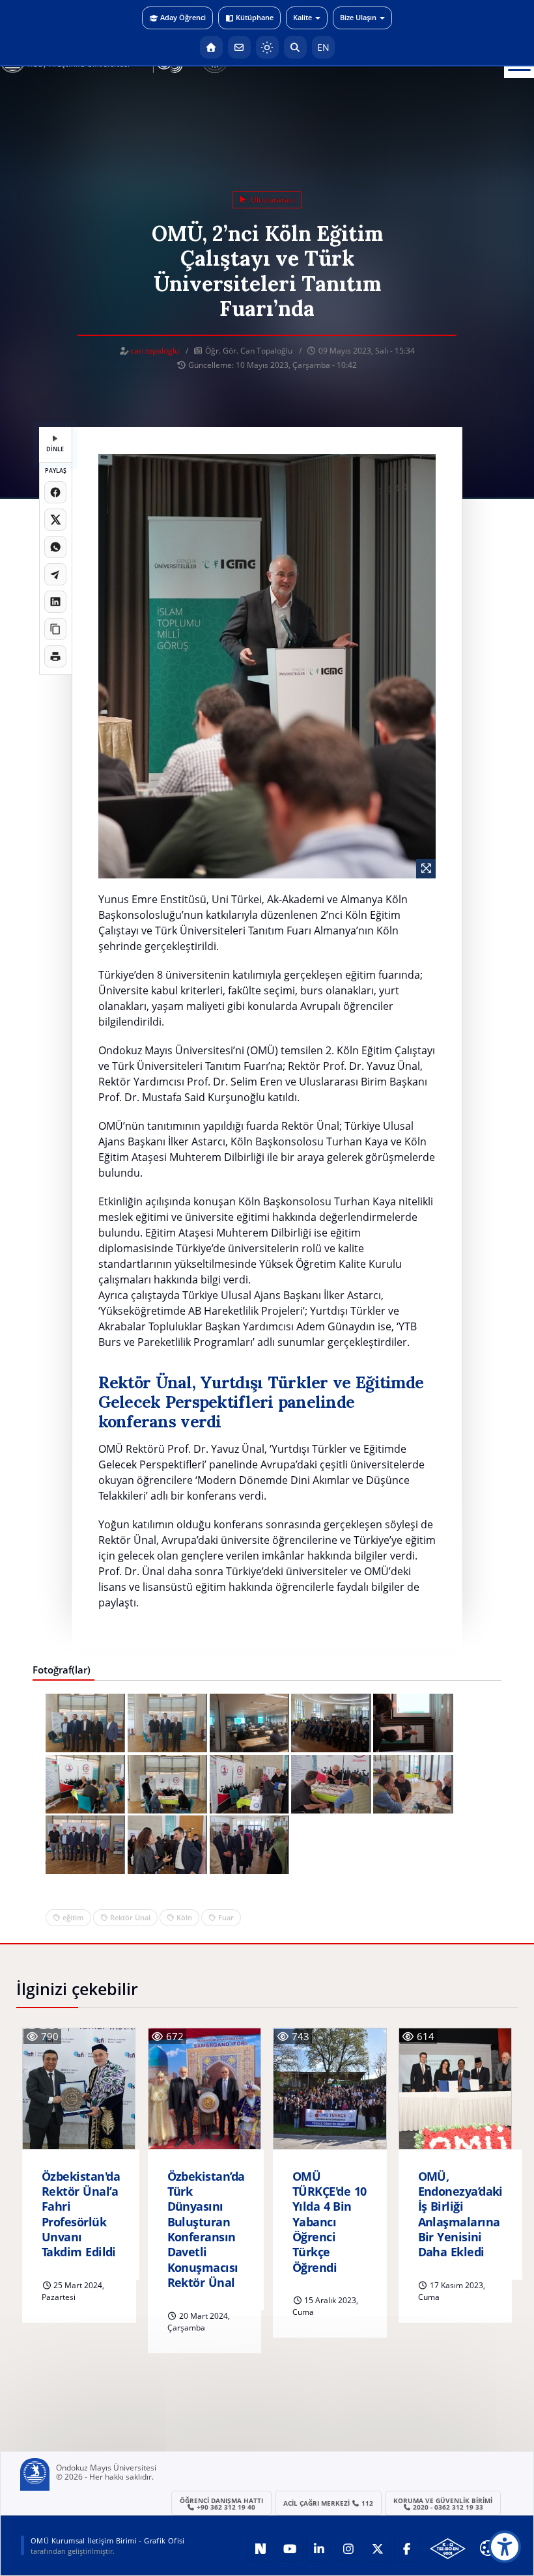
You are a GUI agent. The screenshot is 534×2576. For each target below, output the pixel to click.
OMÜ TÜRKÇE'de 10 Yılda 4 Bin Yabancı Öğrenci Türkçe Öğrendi (329, 2222)
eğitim (73, 1917)
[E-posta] (239, 47)
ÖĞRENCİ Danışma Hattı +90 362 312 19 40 (221, 2504)
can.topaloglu (155, 351)
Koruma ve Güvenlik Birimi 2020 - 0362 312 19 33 (443, 2504)
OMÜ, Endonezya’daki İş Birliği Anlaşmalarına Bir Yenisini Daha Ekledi (460, 2215)
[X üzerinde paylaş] (55, 520)
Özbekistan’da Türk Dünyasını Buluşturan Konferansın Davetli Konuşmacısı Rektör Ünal (206, 2230)
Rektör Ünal (130, 1917)
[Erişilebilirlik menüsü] (505, 2547)
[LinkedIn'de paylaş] (55, 602)
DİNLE (55, 449)
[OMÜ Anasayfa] (211, 47)
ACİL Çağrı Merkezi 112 (329, 2503)
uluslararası (272, 200)
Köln (184, 1917)
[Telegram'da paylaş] (55, 574)
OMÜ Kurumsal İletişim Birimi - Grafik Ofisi (108, 2541)
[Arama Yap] (295, 47)
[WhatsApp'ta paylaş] (55, 547)
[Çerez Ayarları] (488, 2548)
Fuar (226, 1917)
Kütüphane (255, 17)
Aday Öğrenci (183, 17)
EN (323, 47)
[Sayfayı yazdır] (55, 656)
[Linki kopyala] (55, 629)
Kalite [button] (302, 17)
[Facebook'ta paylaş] (55, 492)
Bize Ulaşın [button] (358, 17)
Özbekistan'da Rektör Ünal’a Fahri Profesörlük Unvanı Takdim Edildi (81, 2215)
